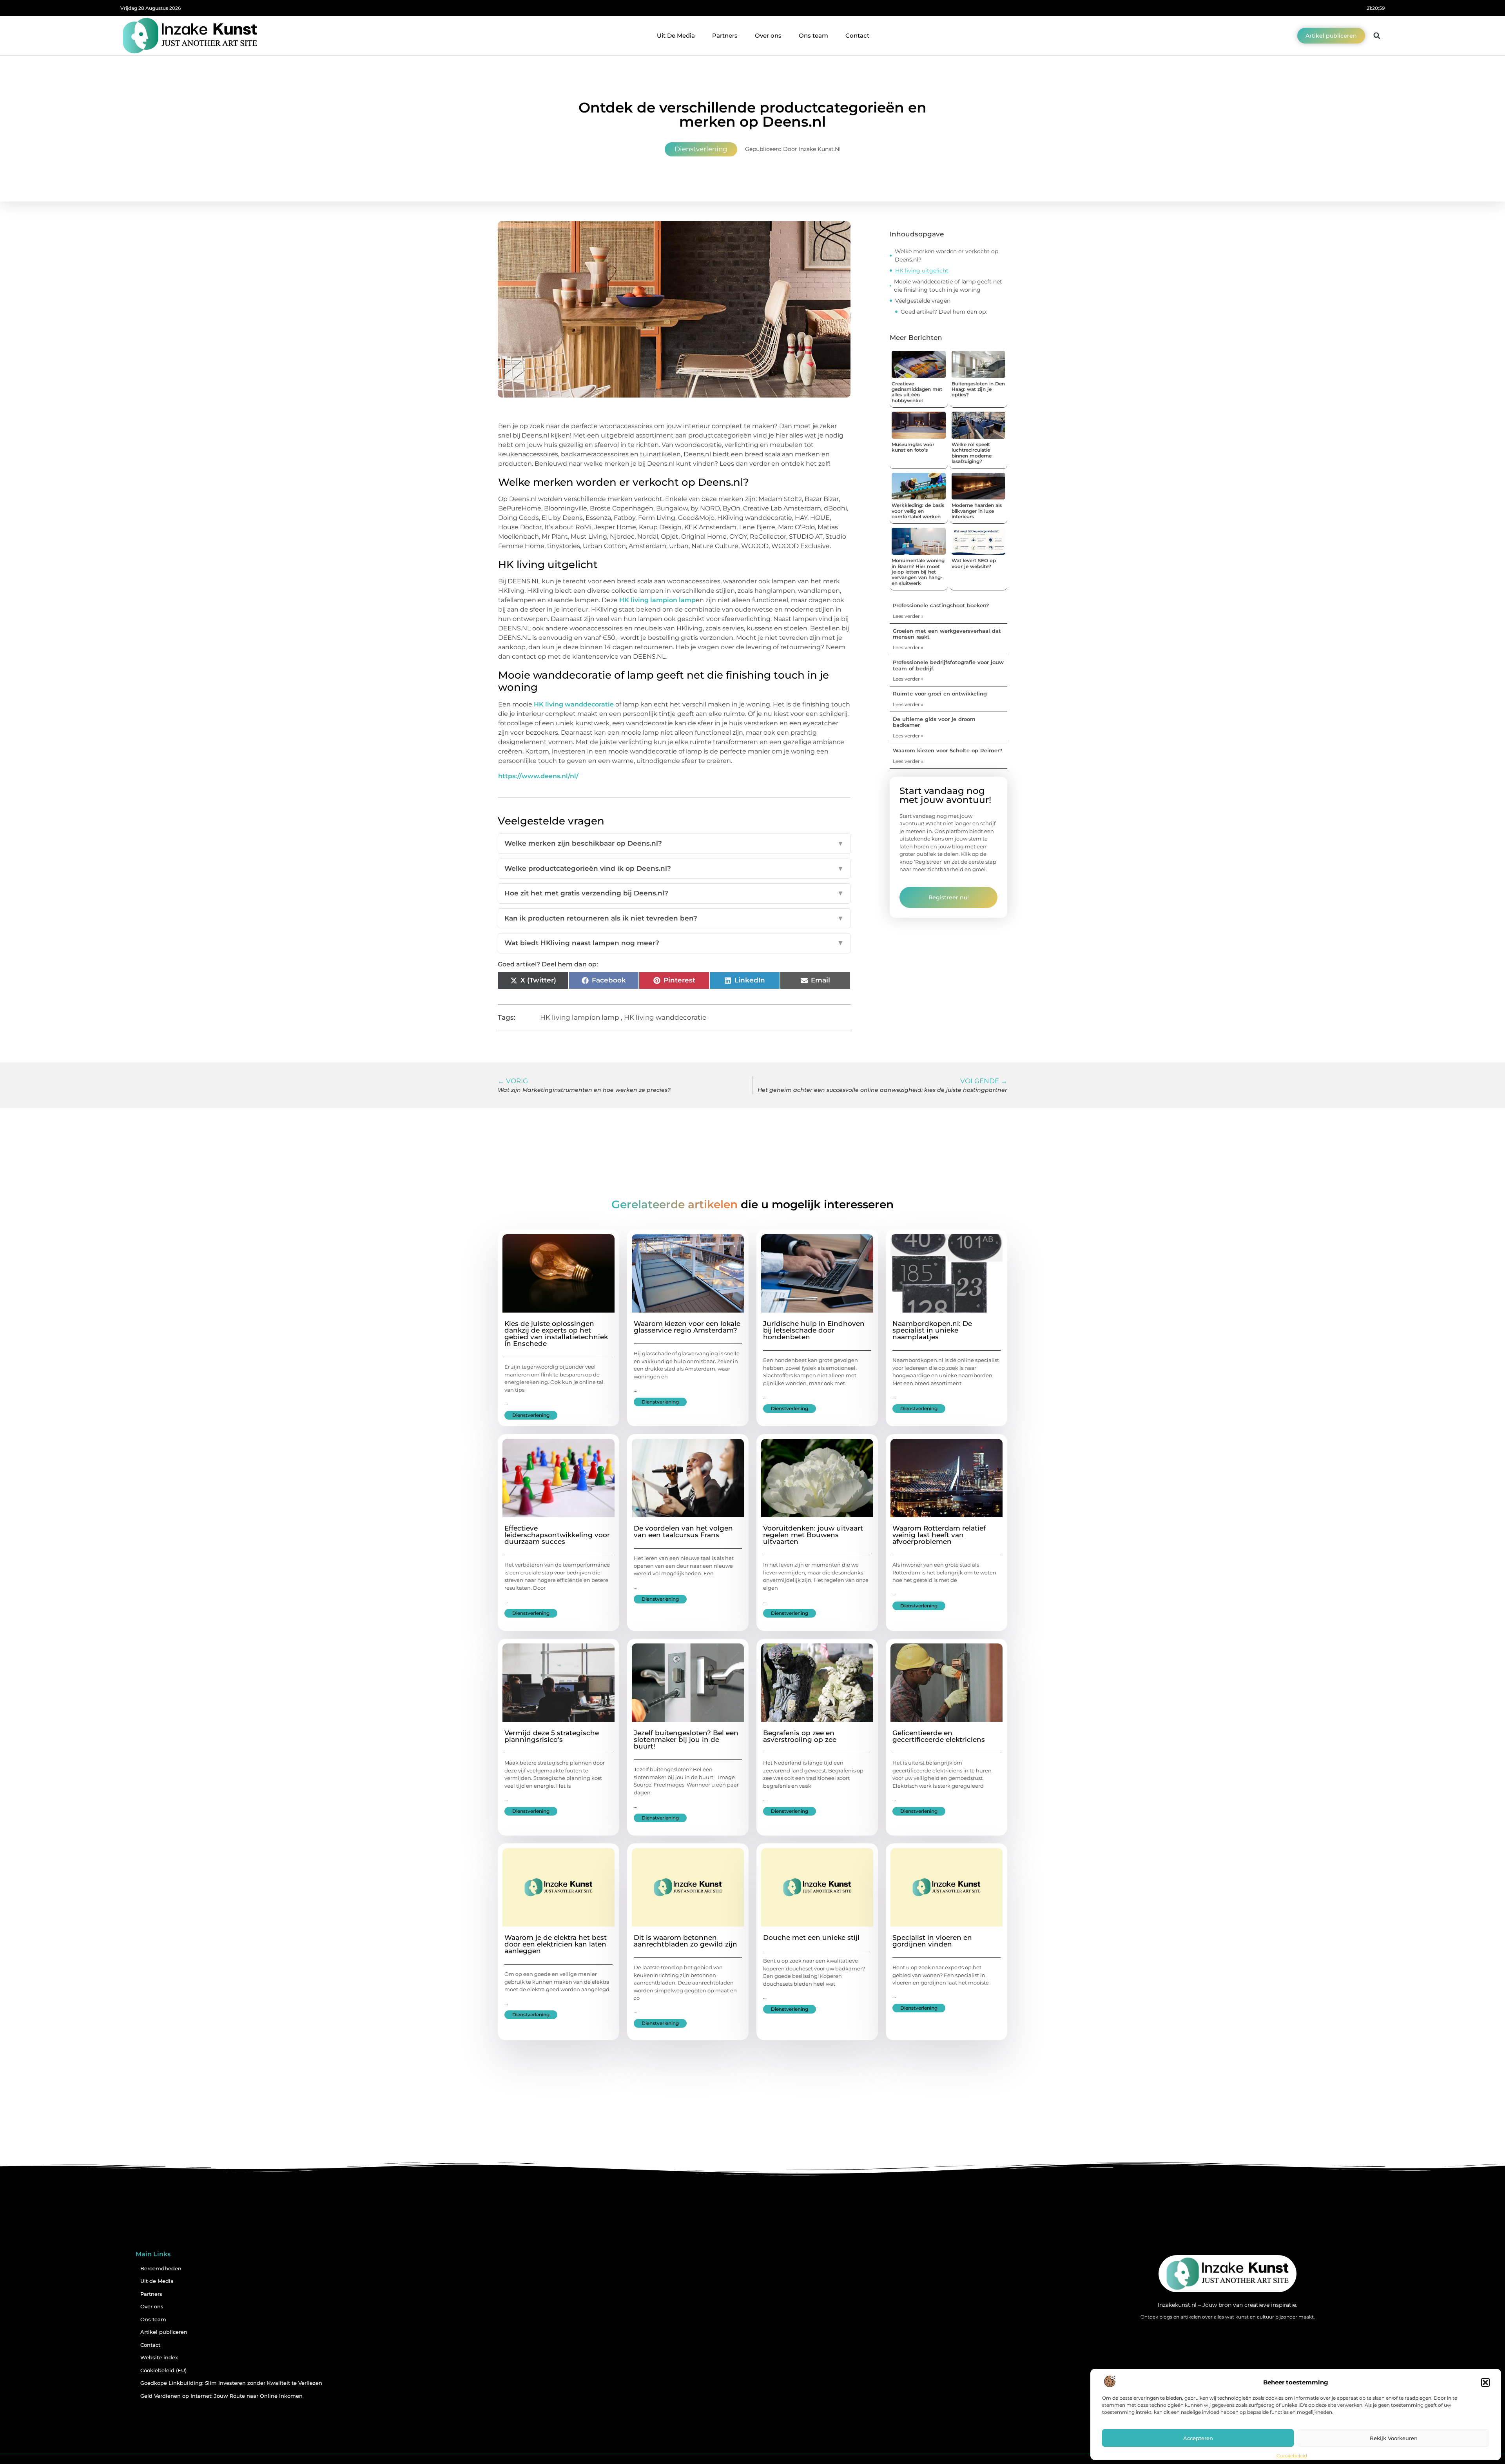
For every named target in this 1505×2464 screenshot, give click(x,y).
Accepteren (1198, 2438)
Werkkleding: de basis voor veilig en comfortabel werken (918, 511)
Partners (725, 35)
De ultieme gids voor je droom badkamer (934, 722)
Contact (857, 35)
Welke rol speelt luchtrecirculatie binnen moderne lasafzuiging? (972, 453)
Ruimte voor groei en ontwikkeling (940, 694)
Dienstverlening (701, 149)
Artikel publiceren (164, 2332)
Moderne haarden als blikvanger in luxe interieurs (977, 511)
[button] (1485, 2382)
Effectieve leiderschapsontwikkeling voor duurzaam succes (557, 1535)
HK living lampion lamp (657, 600)
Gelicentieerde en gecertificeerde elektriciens (939, 1736)
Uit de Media (157, 2281)
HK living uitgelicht (922, 271)
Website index (159, 2358)
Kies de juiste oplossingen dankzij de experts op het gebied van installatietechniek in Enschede (556, 1334)
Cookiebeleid (1292, 2456)
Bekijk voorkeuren (1394, 2438)
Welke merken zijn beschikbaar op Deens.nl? (674, 843)
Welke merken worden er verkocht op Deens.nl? (947, 255)
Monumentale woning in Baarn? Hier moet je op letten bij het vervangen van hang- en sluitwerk (918, 572)
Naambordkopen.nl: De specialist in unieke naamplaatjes (932, 1330)
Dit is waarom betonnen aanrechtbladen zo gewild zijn (685, 1941)
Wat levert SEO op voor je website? (974, 563)
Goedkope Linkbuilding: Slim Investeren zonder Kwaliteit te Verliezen (231, 2383)
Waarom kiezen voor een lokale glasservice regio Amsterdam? (687, 1327)
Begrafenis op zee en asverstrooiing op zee (800, 1736)
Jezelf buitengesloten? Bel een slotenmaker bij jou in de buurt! (686, 1740)
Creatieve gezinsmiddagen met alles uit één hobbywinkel (917, 392)
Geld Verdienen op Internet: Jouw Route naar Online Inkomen (221, 2396)
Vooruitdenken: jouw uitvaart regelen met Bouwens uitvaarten (813, 1535)
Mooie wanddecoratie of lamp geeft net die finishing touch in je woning (948, 286)
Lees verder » (908, 616)
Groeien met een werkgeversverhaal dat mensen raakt (947, 634)
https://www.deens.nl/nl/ (538, 776)
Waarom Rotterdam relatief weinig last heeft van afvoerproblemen (939, 1535)
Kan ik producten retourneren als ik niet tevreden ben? (674, 918)
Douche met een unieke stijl (811, 1937)
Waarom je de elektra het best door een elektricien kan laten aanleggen (556, 1944)
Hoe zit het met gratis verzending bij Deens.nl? (674, 893)
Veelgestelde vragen (923, 301)
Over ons (768, 35)
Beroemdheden (161, 2269)
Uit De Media (676, 35)
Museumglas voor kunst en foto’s (913, 447)
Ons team (813, 35)
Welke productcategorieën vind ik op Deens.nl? (674, 868)
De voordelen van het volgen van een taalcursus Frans (683, 1532)
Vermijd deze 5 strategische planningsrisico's (552, 1736)
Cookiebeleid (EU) (163, 2370)
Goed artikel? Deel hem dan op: (944, 312)
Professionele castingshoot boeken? (941, 605)
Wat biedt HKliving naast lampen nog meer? (674, 943)
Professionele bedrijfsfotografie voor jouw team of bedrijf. (948, 665)
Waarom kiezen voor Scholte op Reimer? (948, 750)
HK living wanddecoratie (574, 704)
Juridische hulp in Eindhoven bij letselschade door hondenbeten (814, 1330)
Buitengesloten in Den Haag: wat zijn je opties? (978, 389)
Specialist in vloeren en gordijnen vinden (932, 1941)
